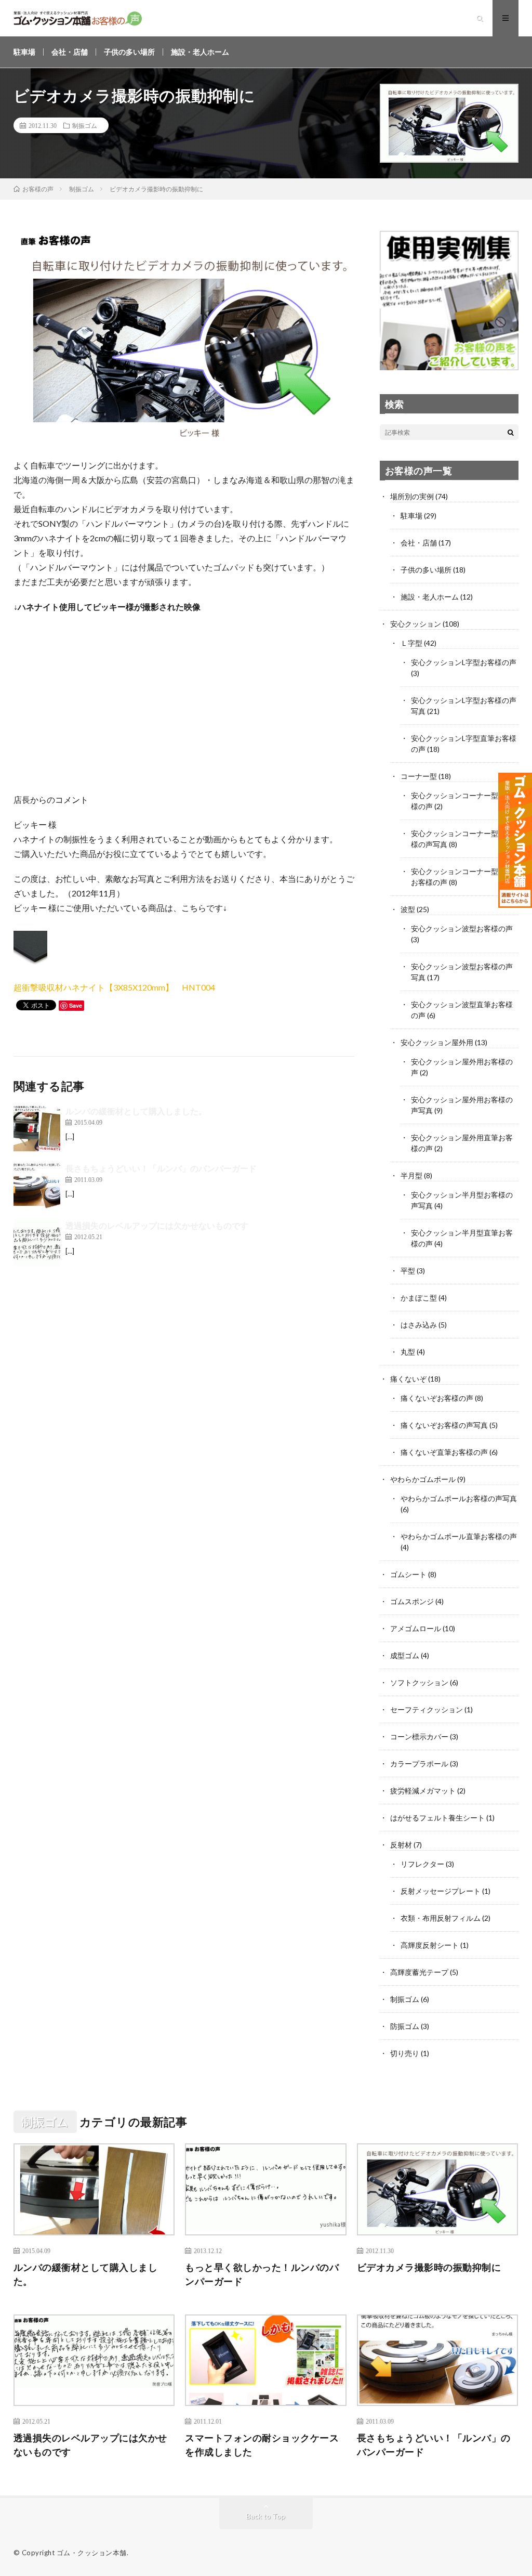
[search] (511, 432)
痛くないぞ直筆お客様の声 (444, 1452)
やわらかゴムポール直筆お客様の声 (459, 1536)
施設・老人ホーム (200, 52)
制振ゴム (85, 125)
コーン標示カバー (419, 1736)
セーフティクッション (427, 1709)
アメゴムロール (416, 1628)
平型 (408, 1271)
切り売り (405, 2053)
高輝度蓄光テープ (419, 1972)
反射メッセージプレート (441, 1891)
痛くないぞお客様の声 (437, 1398)
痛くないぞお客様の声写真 (444, 1425)
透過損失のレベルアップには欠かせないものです (157, 1225)
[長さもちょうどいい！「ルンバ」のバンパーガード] (37, 1186)
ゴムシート (408, 1574)
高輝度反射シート (430, 1945)
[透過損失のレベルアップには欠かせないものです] (37, 1243)
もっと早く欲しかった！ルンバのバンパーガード (262, 2274)
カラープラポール (419, 1764)
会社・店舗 (70, 52)
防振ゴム (405, 2026)
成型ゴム (405, 1655)
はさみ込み (419, 1325)
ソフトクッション (419, 1682)
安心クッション (416, 624)
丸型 (408, 1352)
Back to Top (266, 2516)
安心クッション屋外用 (437, 1042)
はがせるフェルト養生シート (437, 1818)
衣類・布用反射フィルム (441, 1918)
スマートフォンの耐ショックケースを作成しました (262, 2445)
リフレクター (422, 1864)
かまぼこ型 (419, 1298)
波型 (408, 909)
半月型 (411, 1175)
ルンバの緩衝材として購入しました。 (136, 1111)
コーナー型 (419, 776)
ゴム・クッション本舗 (92, 2553)
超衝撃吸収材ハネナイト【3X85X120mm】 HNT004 (114, 987)
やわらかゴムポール (423, 1479)
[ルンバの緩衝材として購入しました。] (37, 1128)
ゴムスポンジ (412, 1601)
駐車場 (24, 52)
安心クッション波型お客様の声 (462, 928)
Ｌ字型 (411, 643)
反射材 (401, 1845)
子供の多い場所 (129, 52)
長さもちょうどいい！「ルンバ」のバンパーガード (161, 1168)
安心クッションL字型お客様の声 (464, 662)
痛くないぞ (408, 1379)
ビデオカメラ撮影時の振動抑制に (429, 2267)
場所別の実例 (412, 496)
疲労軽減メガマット (423, 1791)
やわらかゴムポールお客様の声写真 (459, 1498)
